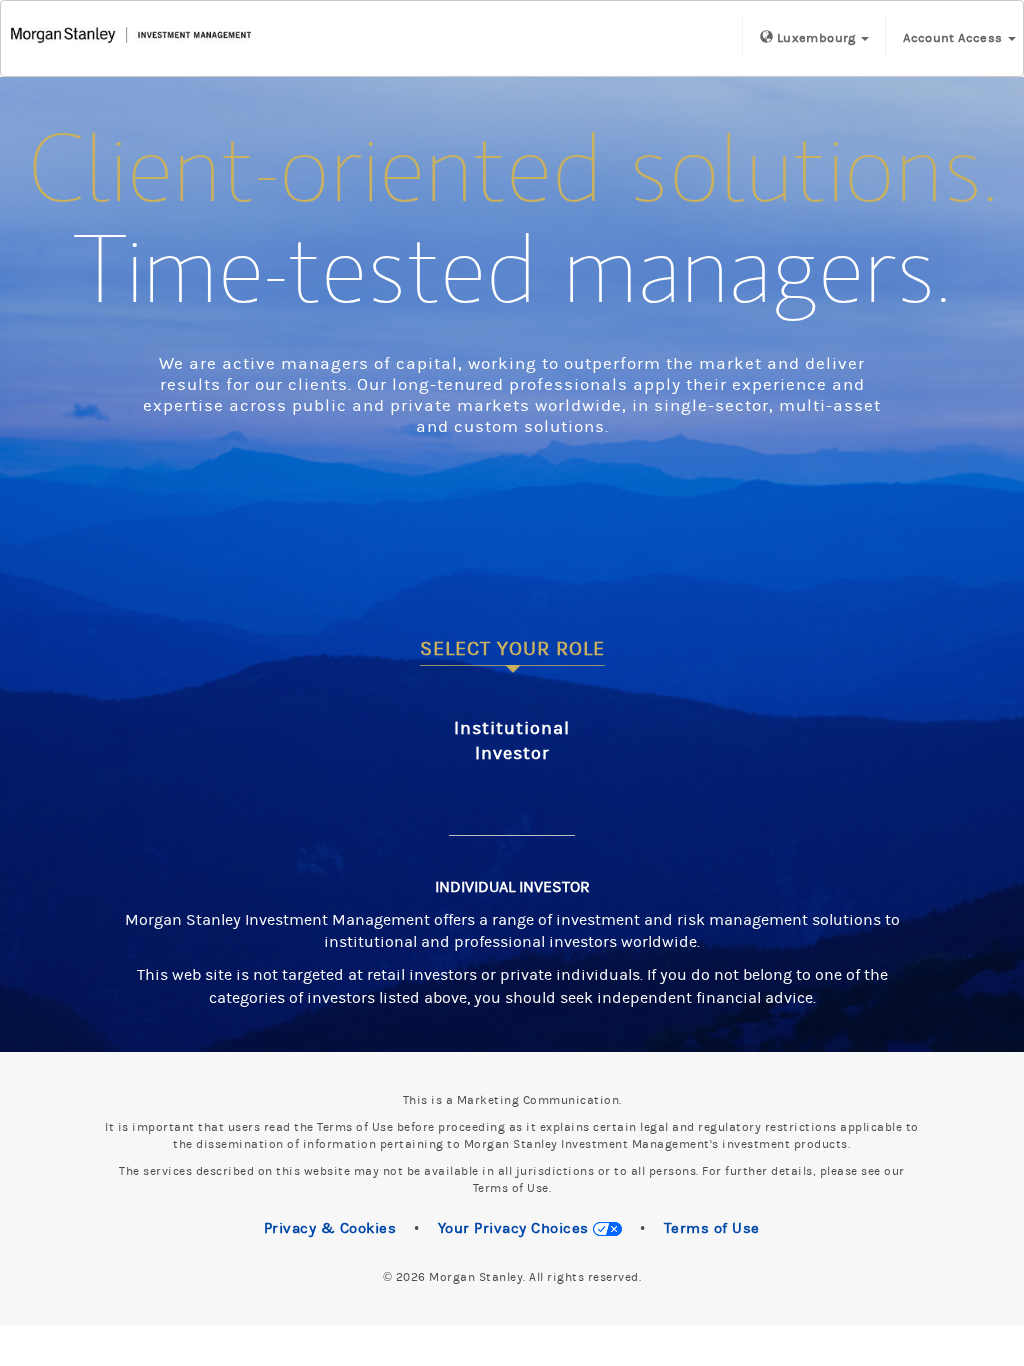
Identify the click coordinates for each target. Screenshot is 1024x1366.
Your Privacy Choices (516, 1228)
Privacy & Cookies (330, 1228)
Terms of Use (712, 1228)
